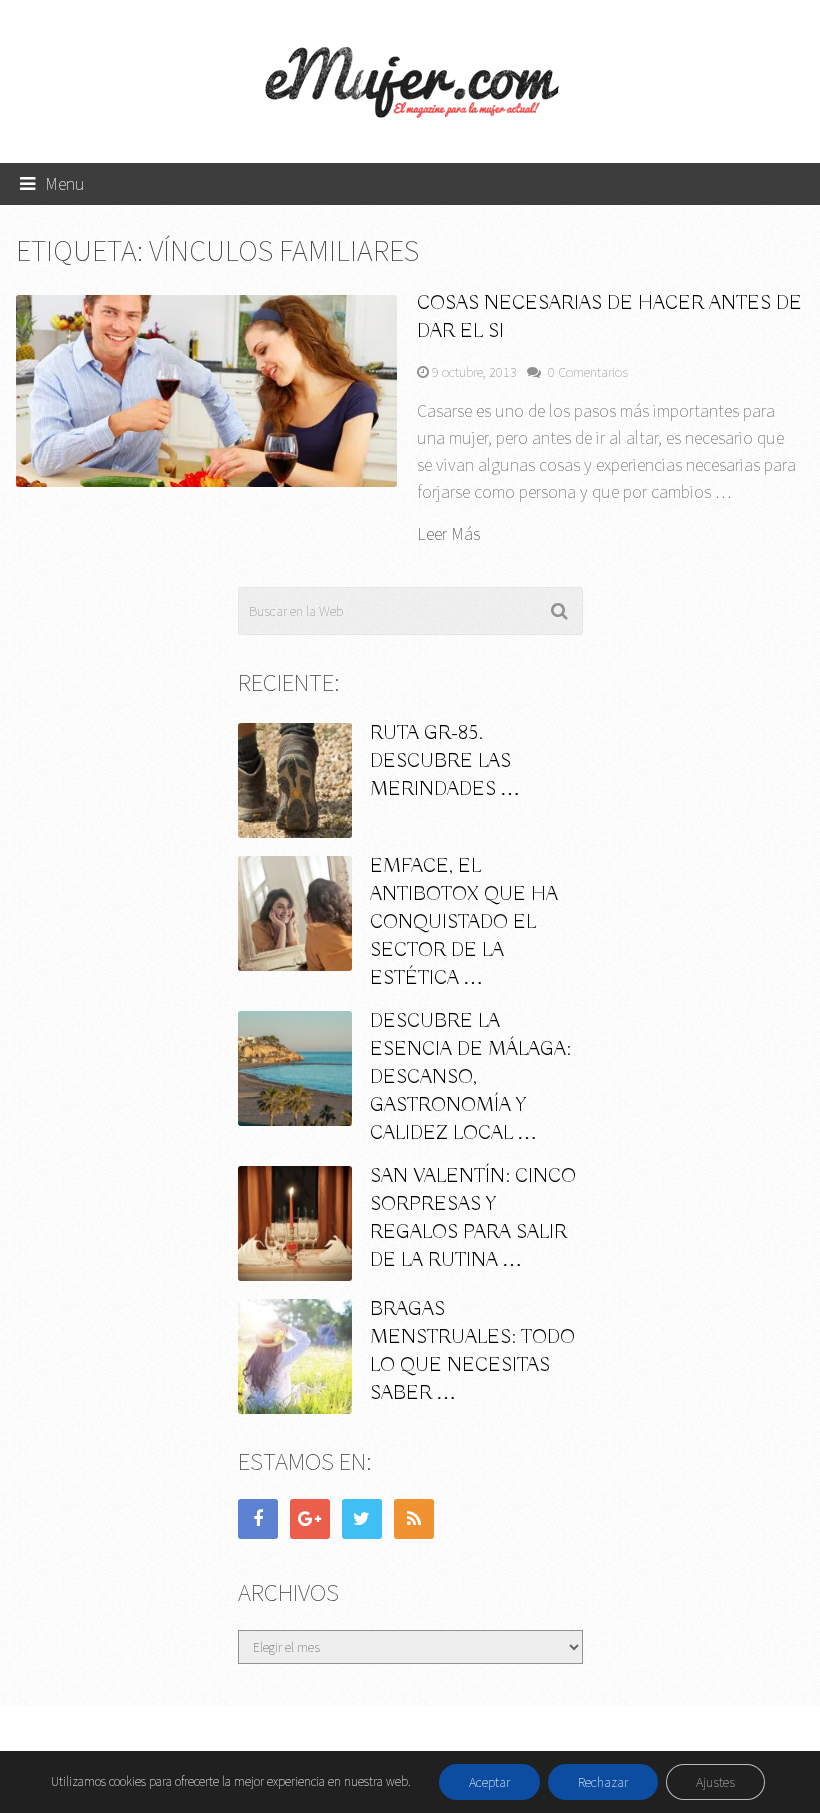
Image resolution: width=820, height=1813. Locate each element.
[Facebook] (258, 1519)
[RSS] (414, 1519)
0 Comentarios (588, 372)
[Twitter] (362, 1519)
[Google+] (310, 1519)
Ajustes (715, 1782)
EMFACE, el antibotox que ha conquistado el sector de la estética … (464, 922)
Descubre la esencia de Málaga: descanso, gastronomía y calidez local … (470, 1077)
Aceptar (489, 1782)
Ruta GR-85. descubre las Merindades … (445, 761)
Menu (65, 183)
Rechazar (603, 1782)
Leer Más (448, 534)
